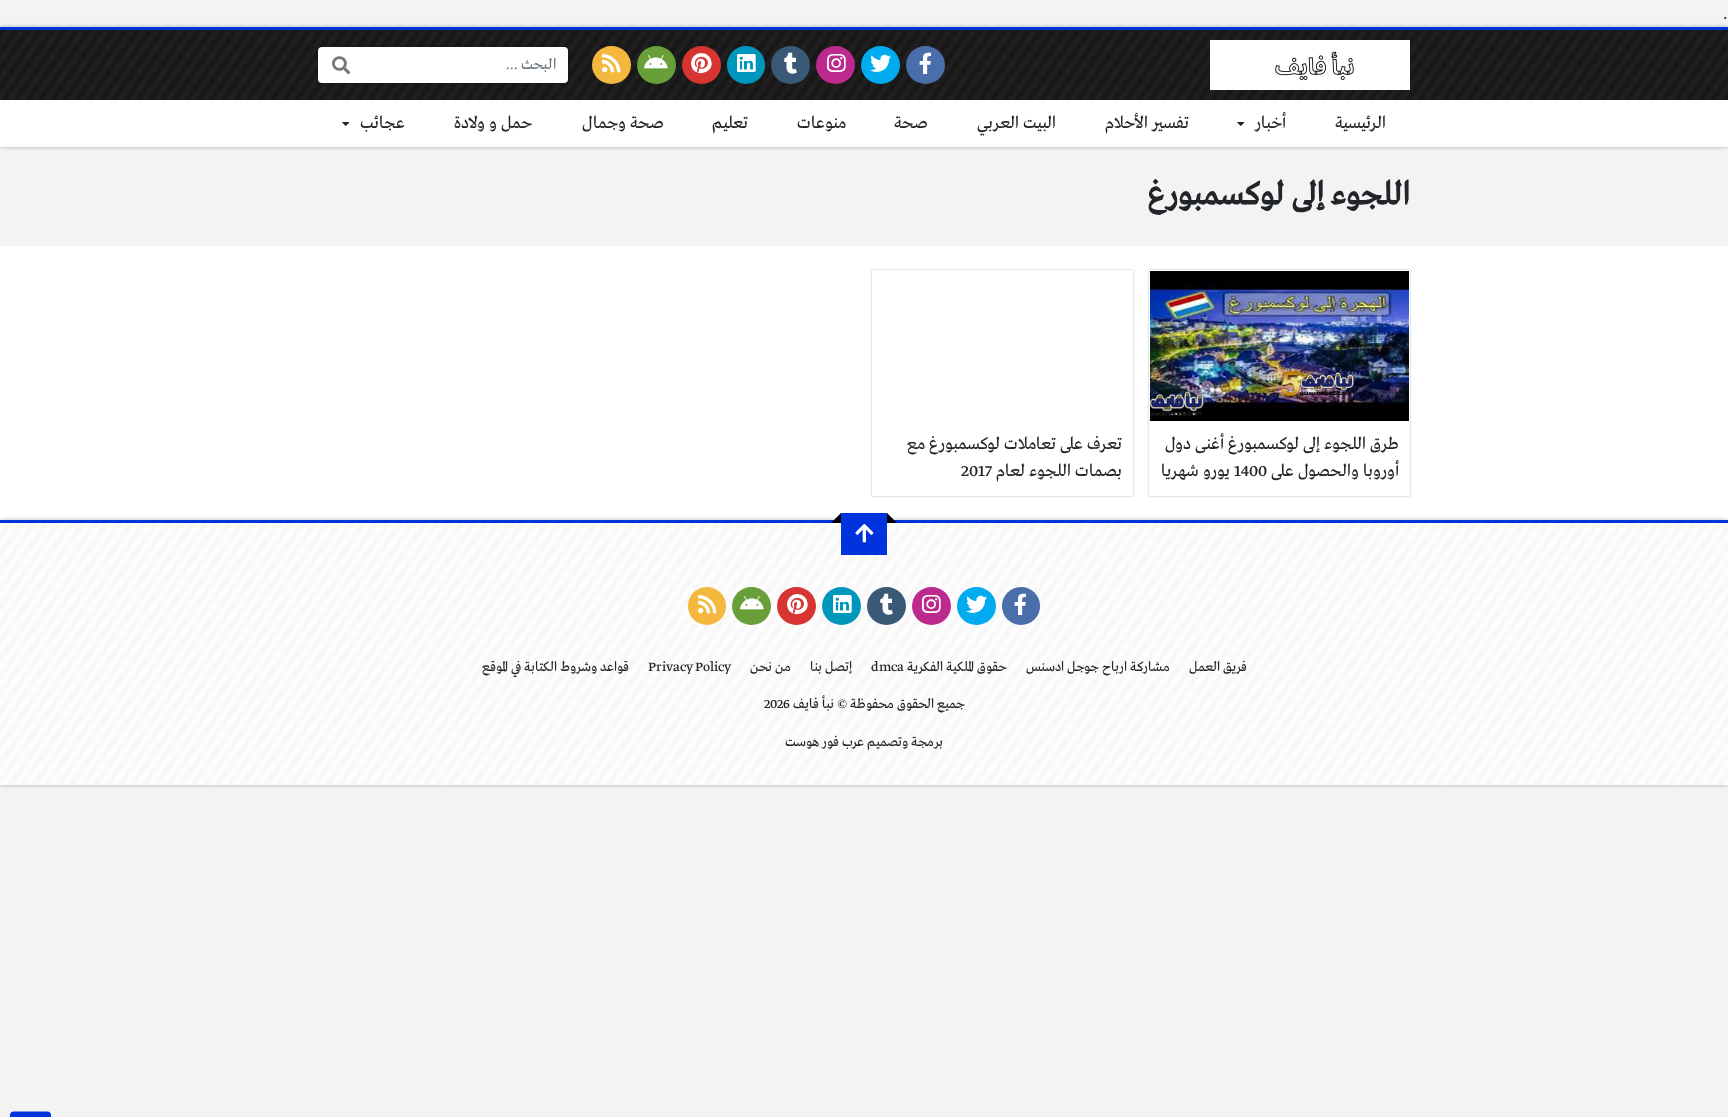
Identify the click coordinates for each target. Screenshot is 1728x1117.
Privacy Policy (689, 667)
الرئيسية (1360, 123)
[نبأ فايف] (1310, 65)
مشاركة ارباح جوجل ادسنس (1098, 667)
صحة (911, 123)
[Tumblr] (790, 65)
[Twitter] (880, 65)
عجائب (382, 123)
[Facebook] (925, 65)
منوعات (821, 123)
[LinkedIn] (746, 65)
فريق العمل (1218, 667)
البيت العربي (1016, 123)
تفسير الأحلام (1147, 123)
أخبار (1270, 123)
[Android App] (656, 65)
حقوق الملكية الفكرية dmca (939, 667)
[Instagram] (835, 65)
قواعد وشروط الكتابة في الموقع (555, 667)
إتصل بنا (831, 667)
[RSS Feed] (611, 65)
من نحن (770, 667)
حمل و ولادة (493, 123)
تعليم (730, 123)
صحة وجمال (623, 123)
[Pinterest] (701, 65)
